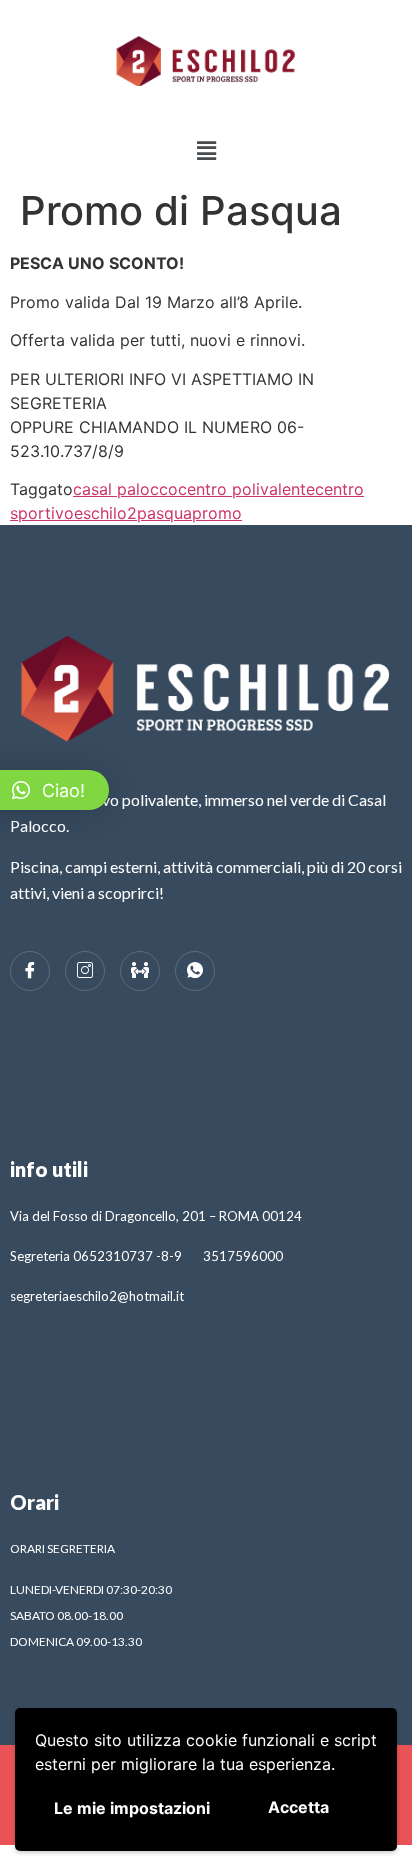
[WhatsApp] (195, 971)
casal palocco (125, 489)
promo (217, 513)
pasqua (164, 513)
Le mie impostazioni (132, 1808)
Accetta (298, 1807)
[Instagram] (85, 971)
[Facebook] (30, 971)
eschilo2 (105, 513)
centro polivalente (246, 489)
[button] (206, 150)
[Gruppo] (140, 971)
